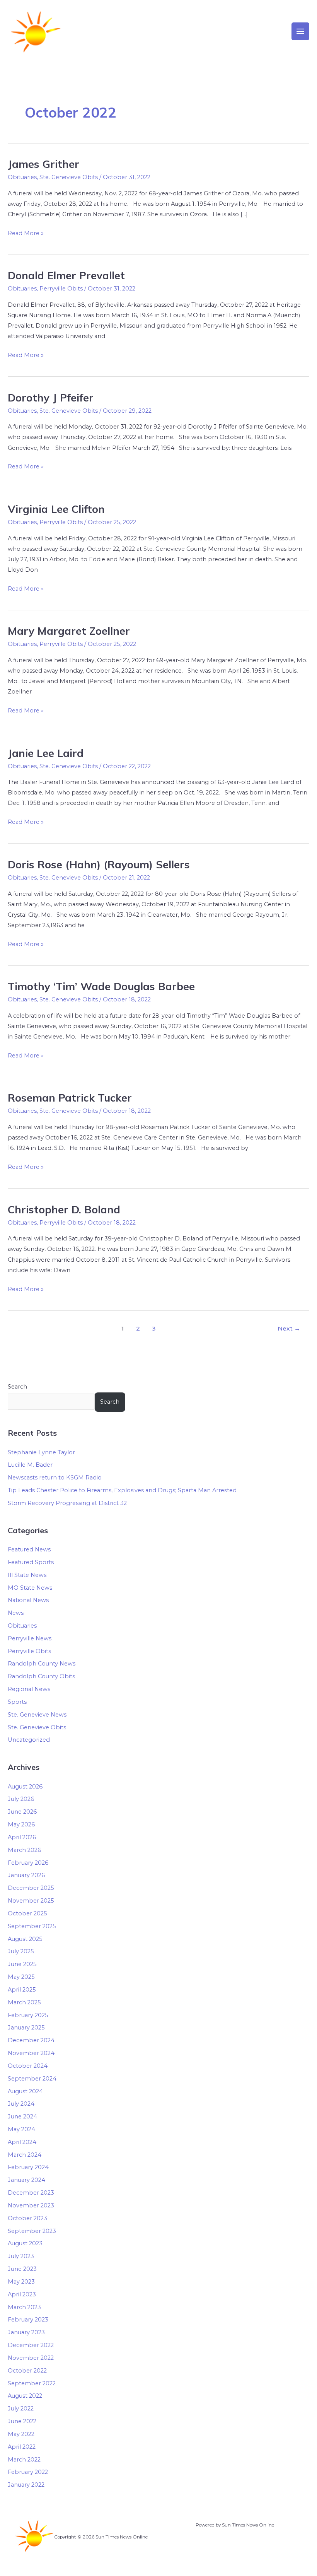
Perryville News (30, 1638)
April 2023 (22, 2294)
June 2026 (22, 1812)
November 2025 (31, 1901)
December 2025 (31, 1888)
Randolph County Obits (41, 1676)
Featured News (29, 1549)
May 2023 (21, 2282)
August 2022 (25, 2396)
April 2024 (22, 2142)
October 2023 (27, 2218)
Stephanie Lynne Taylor (41, 1452)
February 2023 (28, 2320)
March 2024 (25, 2155)
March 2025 (24, 2002)
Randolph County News (42, 1664)
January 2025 (26, 2028)
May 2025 (21, 1977)
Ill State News (27, 1575)
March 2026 (24, 1850)
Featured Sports (31, 1562)
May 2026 (21, 1824)
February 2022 (28, 2472)
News (16, 1613)
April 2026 (22, 1837)
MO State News (30, 1588)
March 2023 (24, 2307)
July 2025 (21, 1951)
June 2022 (22, 2421)
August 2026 (25, 1787)
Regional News (29, 1689)
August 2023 (25, 2243)
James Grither (43, 164)
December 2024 (31, 2040)
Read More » (26, 232)
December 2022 (31, 2345)
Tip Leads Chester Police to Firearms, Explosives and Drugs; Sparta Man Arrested (122, 1490)
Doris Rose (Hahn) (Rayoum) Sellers (99, 864)
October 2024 (28, 2066)
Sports (17, 1702)
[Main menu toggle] (300, 31)
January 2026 (26, 1875)
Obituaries (22, 177)
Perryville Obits (61, 289)
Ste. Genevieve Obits (69, 177)
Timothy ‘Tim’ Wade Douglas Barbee (101, 986)
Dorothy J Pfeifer (51, 398)
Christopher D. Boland (64, 1209)
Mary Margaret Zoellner (69, 631)
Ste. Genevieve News (37, 1715)
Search (17, 1387)
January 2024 (26, 2180)
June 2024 (22, 2116)
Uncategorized (29, 1740)
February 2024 (28, 2167)
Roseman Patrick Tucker (70, 1098)
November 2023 (31, 2205)
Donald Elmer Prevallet (66, 275)
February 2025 (28, 2015)
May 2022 (21, 2434)
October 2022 (27, 2371)
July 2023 (21, 2256)
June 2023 (22, 2269)
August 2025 (25, 1939)
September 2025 (32, 1926)
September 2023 (32, 2231)
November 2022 (31, 2358)
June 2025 (22, 1964)
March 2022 (24, 2460)
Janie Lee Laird (46, 753)
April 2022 (22, 2447)
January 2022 (26, 2485)
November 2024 (31, 2053)
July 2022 (21, 2409)
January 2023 (26, 2332)
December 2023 (31, 2193)
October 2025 (27, 1913)
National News (28, 1600)
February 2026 (28, 1863)
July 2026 (21, 1799)
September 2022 (32, 2383)
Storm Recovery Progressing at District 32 (67, 1503)
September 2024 (32, 2079)
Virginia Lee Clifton (56, 509)
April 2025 (22, 1990)
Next (289, 1328)
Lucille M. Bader (30, 1465)
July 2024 (21, 2104)
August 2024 (25, 2091)
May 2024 (21, 2129)
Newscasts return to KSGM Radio (55, 1478)
